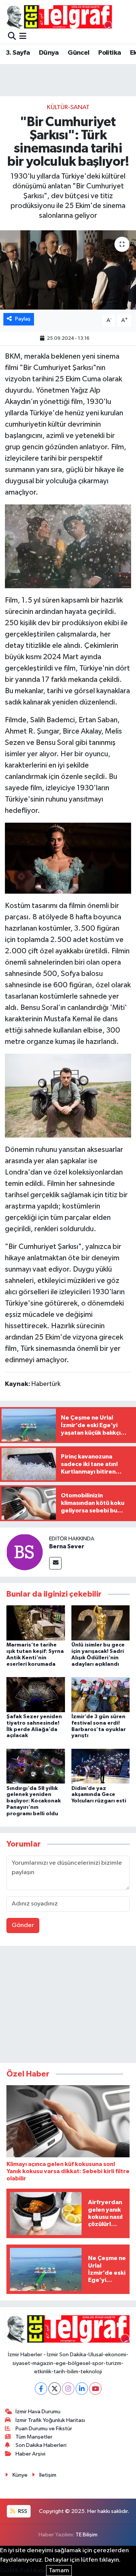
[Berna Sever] (25, 1552)
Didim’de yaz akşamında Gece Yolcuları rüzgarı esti (99, 1795)
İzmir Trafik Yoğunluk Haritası (50, 2420)
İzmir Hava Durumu (38, 2412)
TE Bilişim (87, 2535)
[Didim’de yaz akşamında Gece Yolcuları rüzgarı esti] (101, 1766)
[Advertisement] (68, 2006)
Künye (20, 2475)
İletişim (48, 2475)
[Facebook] (41, 2389)
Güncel (78, 53)
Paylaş (23, 319)
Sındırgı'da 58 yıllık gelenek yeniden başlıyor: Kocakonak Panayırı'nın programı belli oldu (34, 1801)
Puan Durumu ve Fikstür (44, 2429)
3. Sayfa (18, 53)
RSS (22, 2511)
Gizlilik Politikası (22, 2571)
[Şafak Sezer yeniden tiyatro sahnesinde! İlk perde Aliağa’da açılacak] (36, 1694)
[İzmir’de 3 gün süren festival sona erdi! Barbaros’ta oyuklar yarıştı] (101, 1694)
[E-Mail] (55, 1563)
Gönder (23, 1925)
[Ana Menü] (23, 37)
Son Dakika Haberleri (41, 2445)
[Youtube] (95, 2389)
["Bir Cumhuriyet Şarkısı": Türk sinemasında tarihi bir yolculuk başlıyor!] (68, 270)
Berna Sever (67, 1546)
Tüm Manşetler (34, 2437)
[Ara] (12, 37)
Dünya (49, 53)
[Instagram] (68, 2389)
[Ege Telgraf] (59, 17)
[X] (55, 2389)
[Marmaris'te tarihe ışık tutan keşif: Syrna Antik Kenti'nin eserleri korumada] (36, 1623)
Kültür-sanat (68, 107)
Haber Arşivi (30, 2454)
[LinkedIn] (82, 2389)
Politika (110, 53)
